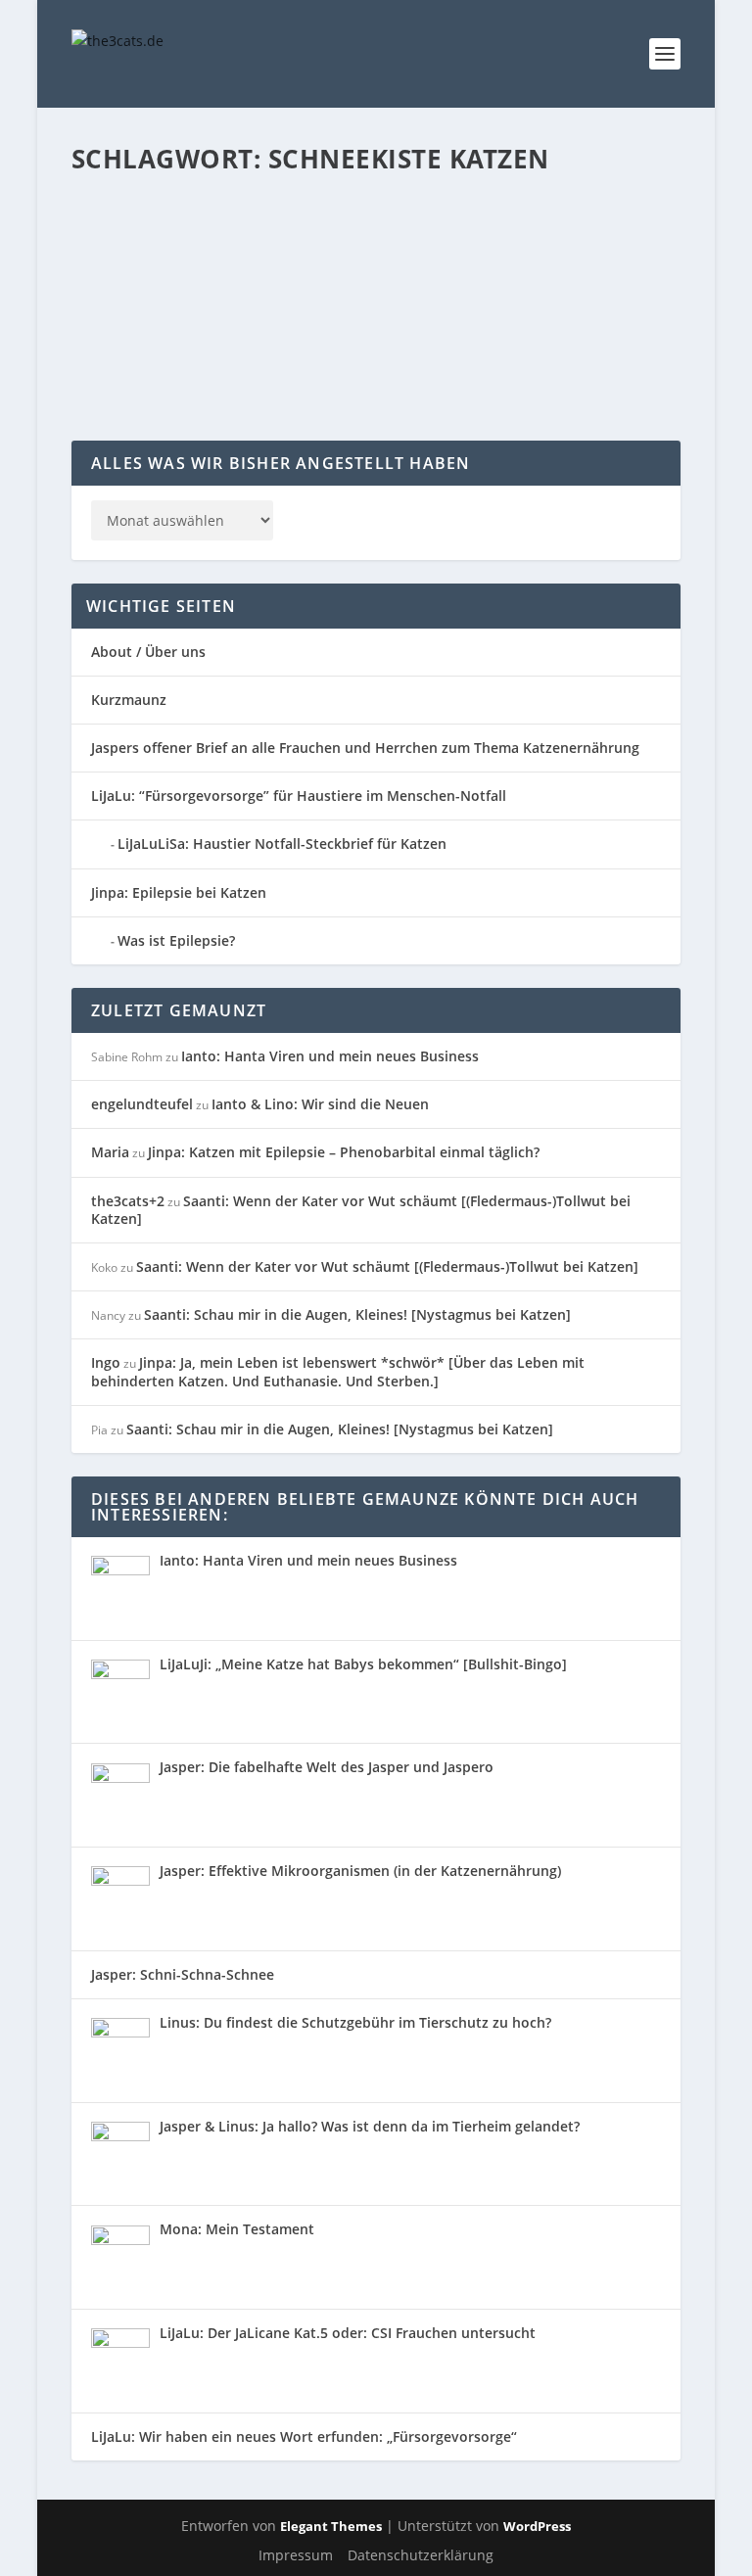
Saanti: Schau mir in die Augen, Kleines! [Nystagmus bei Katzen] (357, 1314)
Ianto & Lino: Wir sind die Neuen (320, 1104)
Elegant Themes (331, 2526)
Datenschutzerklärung (421, 2555)
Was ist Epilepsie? (176, 940)
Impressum (296, 2555)
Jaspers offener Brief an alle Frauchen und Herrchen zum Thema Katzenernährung (365, 748)
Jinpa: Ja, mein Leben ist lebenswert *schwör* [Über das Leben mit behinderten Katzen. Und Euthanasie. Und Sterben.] (338, 1371)
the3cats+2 (128, 1201)
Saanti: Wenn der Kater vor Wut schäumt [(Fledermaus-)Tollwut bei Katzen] (361, 1210)
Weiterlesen (148, 371)
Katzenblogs (302, 246)
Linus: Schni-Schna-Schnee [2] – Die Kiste (270, 216)
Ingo (106, 1362)
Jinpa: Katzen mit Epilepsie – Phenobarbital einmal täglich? (344, 1152)
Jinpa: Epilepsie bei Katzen (179, 892)
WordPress (537, 2526)
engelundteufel (142, 1104)
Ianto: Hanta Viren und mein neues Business (330, 1056)
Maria (110, 1152)
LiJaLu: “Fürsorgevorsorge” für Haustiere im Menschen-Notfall (299, 796)
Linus (355, 246)
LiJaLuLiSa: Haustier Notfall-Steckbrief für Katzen (282, 843)
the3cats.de (145, 246)
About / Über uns (148, 652)
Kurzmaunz (129, 700)
